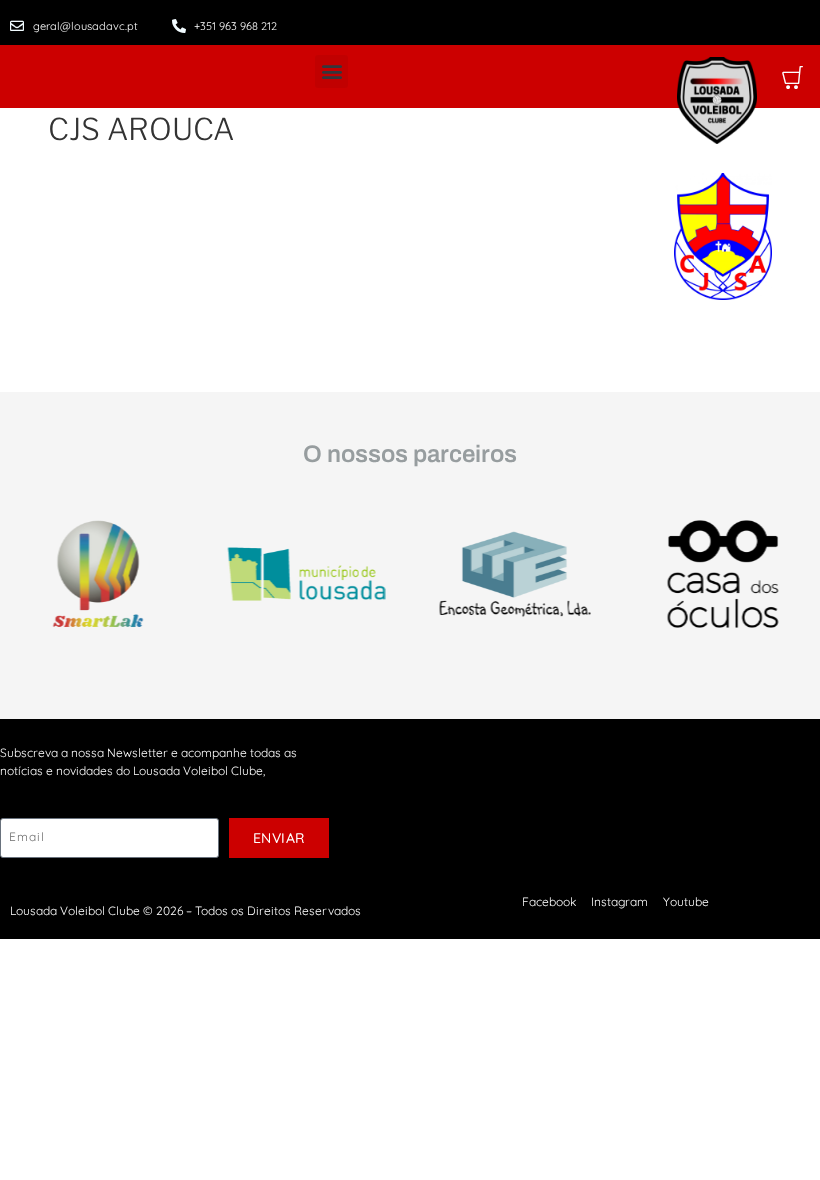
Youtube (686, 901)
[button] (331, 71)
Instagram (619, 901)
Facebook (549, 901)
